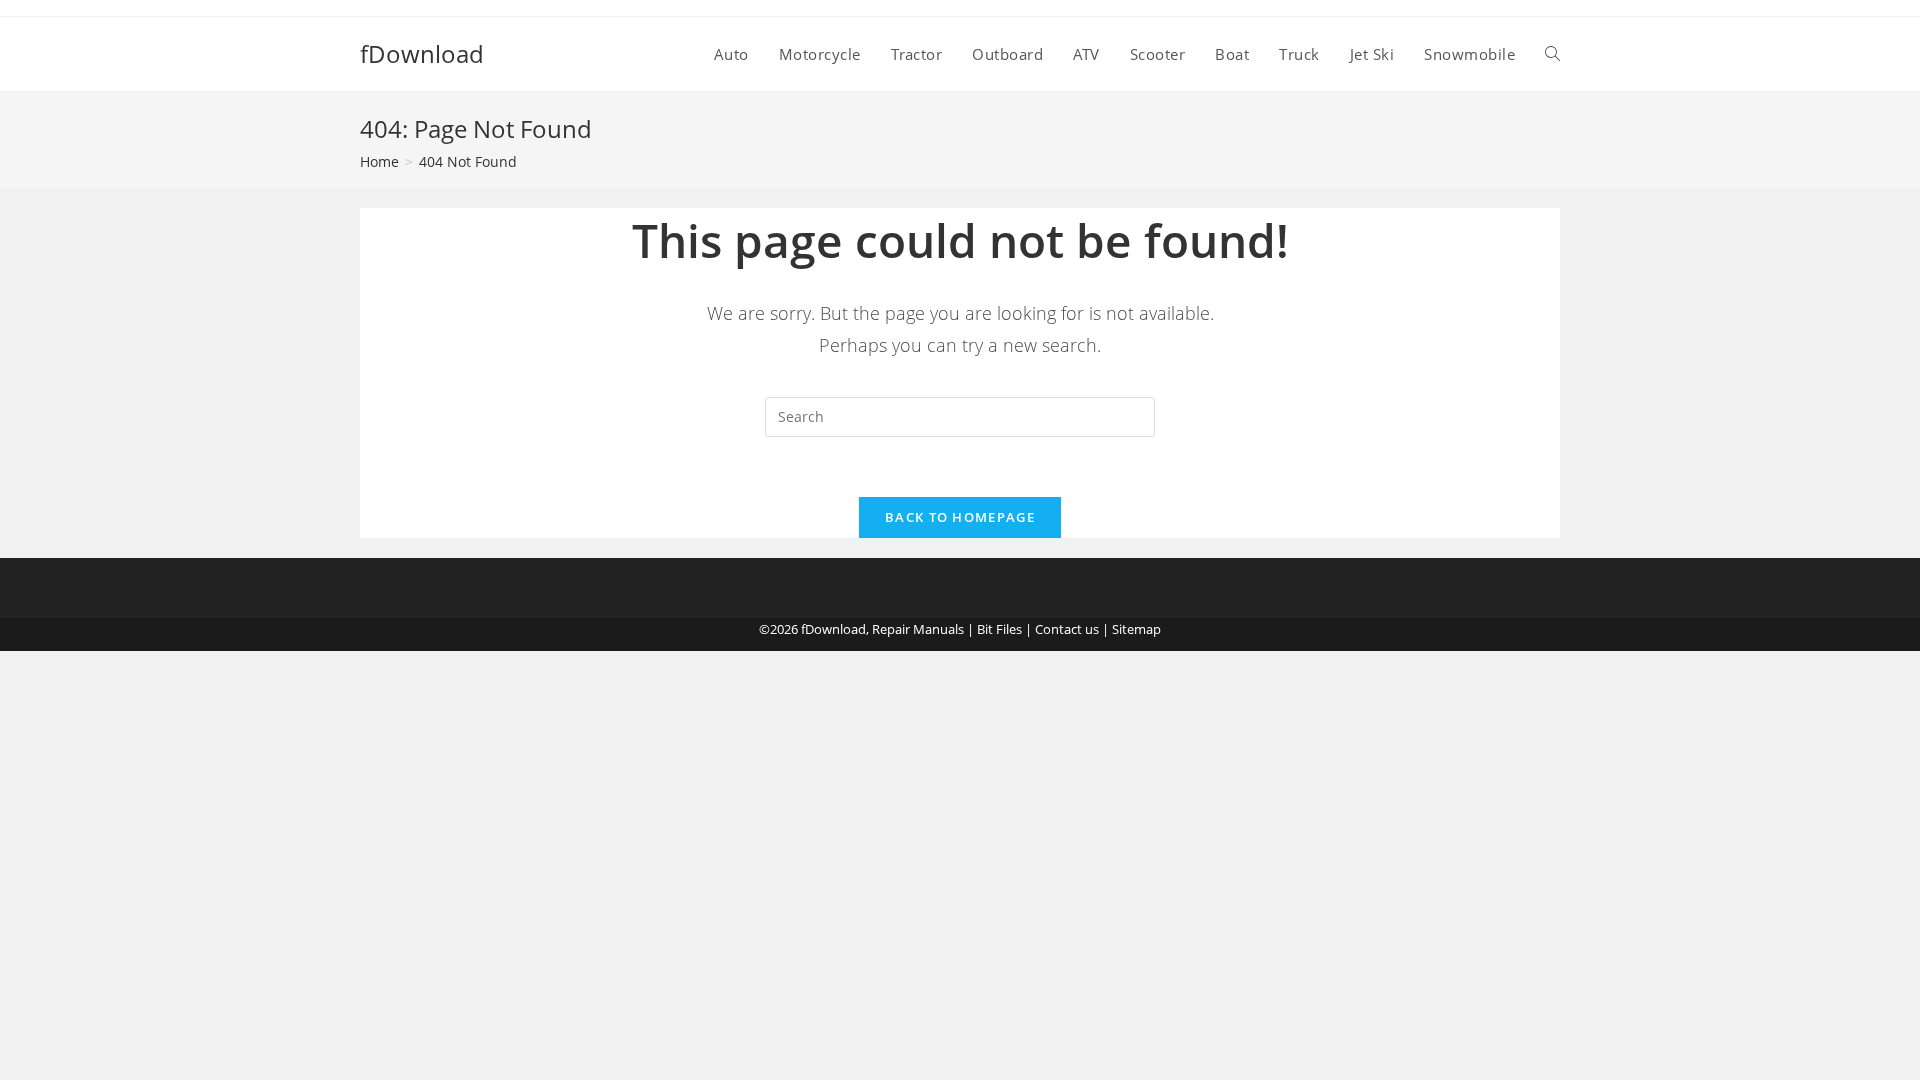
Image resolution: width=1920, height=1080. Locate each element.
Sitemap (1136, 629)
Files (1009, 629)
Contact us (1067, 629)
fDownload (422, 53)
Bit (985, 629)
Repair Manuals (918, 629)
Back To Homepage (960, 517)
